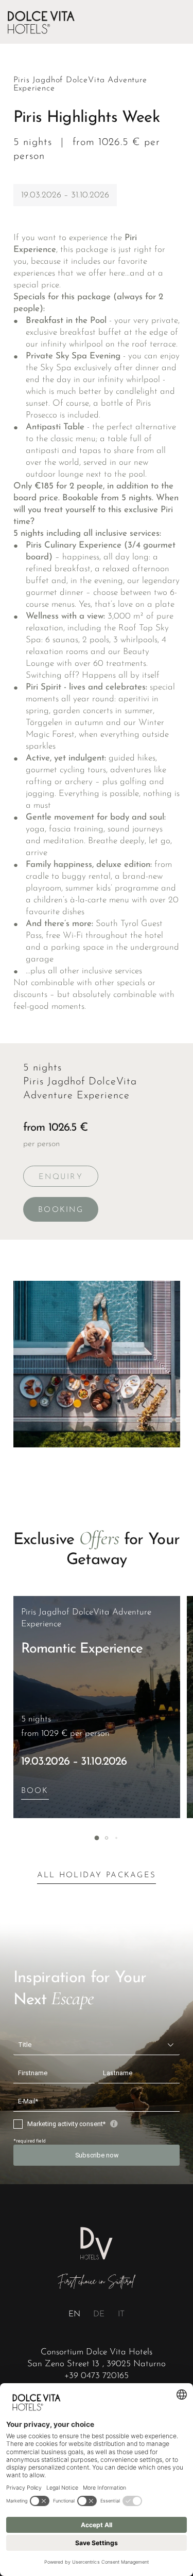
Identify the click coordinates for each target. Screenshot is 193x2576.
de (99, 2314)
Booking (61, 1210)
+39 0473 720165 (97, 2376)
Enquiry (61, 1177)
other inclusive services (100, 971)
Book (35, 1791)
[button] (97, 1838)
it (121, 2314)
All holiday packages (97, 1875)
